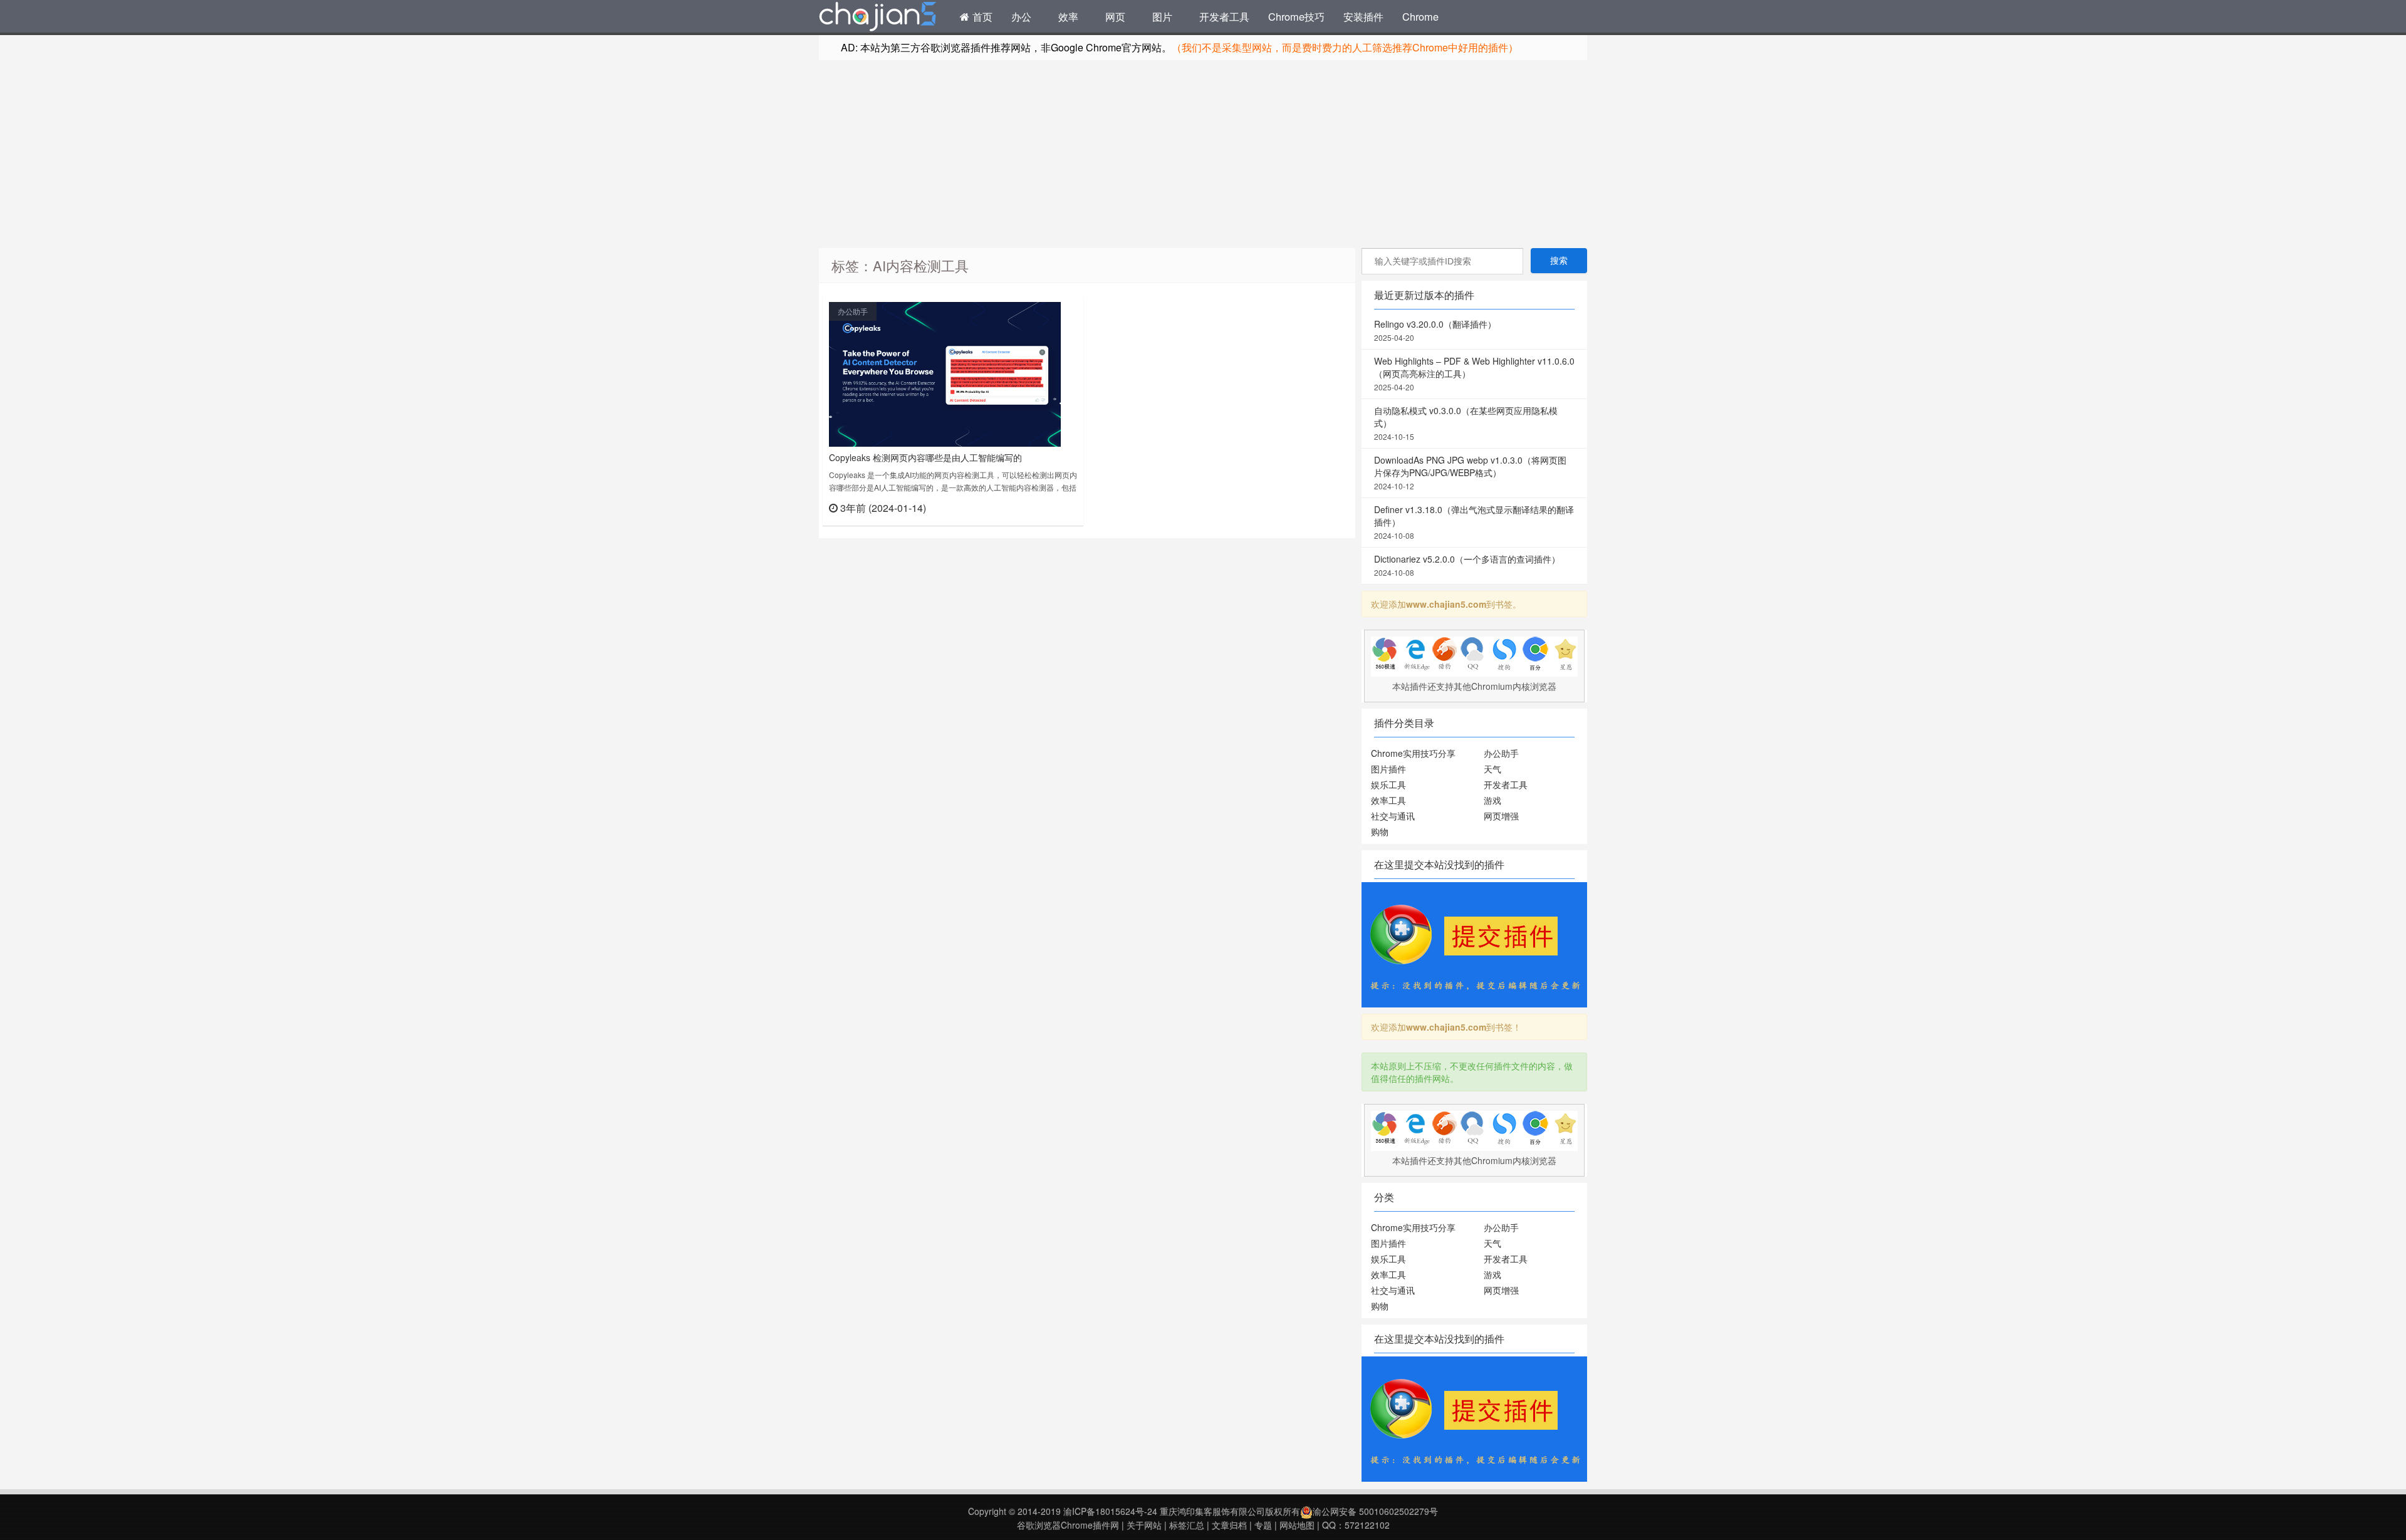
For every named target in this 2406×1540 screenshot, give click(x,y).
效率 (1068, 16)
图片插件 (1388, 769)
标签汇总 (1187, 1525)
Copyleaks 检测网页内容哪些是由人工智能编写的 (925, 457)
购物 (1380, 831)
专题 (1263, 1525)
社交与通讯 (1393, 816)
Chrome (1420, 16)
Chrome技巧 (1296, 16)
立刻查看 (1055, 507)
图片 (1162, 16)
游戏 (1492, 800)
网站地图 (1297, 1525)
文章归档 (1229, 1525)
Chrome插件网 (878, 18)
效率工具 (1388, 800)
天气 (1492, 769)
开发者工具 (1224, 16)
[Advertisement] (1203, 154)
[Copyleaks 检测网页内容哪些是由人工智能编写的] (945, 373)
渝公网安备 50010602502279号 (1375, 1511)
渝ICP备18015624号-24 (1110, 1511)
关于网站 (1144, 1525)
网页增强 (1501, 816)
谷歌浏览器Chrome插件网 (1068, 1525)
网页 (1115, 16)
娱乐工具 (1388, 784)
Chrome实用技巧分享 (1413, 753)
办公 (1021, 16)
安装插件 (1363, 16)
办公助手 (853, 311)
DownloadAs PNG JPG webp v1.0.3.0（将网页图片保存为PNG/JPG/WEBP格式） (1470, 472)
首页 (981, 16)
